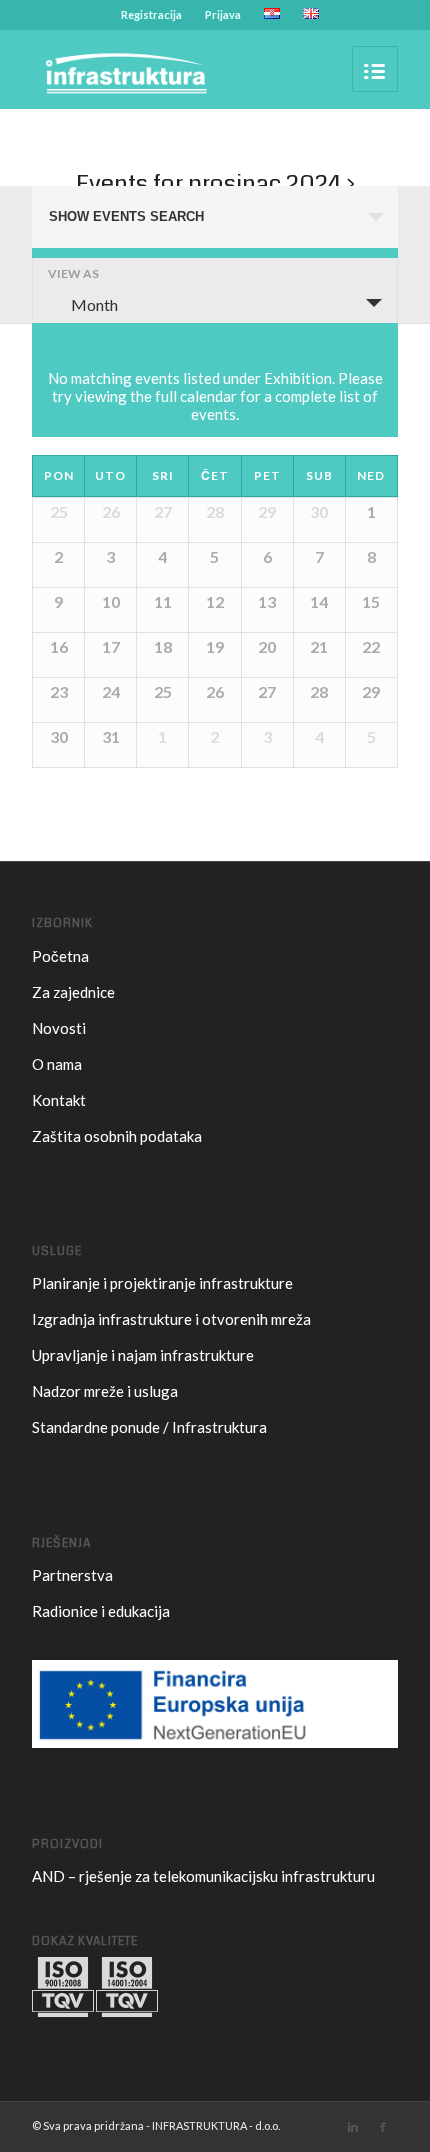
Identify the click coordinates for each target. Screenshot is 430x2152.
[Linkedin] (353, 2127)
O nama (57, 1064)
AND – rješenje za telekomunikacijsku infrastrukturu (203, 1876)
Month (94, 304)
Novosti (59, 1028)
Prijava (223, 14)
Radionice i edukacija (101, 1611)
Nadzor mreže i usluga (105, 1391)
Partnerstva (72, 1575)
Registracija (151, 14)
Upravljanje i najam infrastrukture (143, 1355)
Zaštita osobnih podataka (117, 1136)
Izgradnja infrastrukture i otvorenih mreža (171, 1319)
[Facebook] (383, 2127)
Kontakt (59, 1100)
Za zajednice (73, 992)
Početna (60, 956)
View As (73, 274)
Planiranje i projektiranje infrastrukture (162, 1283)
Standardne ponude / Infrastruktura (149, 1427)
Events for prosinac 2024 (208, 184)
